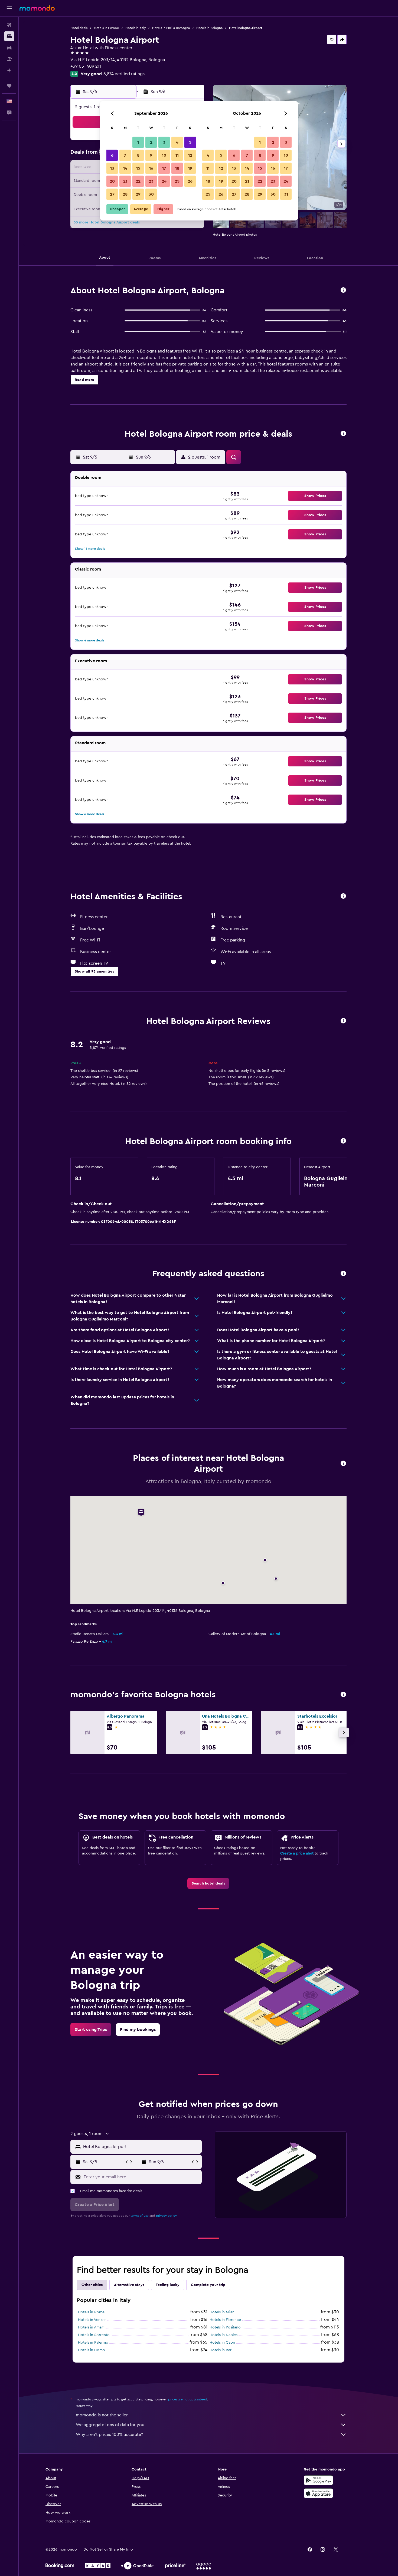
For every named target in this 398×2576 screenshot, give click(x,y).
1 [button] (138, 142)
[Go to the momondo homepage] (37, 8)
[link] (208, 1883)
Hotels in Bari (221, 2350)
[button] (9, 8)
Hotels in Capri (222, 2343)
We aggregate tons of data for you (110, 2425)
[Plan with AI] (9, 70)
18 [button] (177, 168)
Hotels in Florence (225, 2320)
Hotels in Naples (224, 2335)
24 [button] (164, 181)
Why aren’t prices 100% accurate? (109, 2435)
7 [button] (125, 155)
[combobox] (141, 2147)
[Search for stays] (9, 36)
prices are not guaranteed (188, 2399)
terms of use (140, 2216)
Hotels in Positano (225, 2327)
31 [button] (286, 194)
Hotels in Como (92, 2350)
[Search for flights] (9, 25)
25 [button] (177, 181)
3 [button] (164, 142)
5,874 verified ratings (124, 74)
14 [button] (125, 168)
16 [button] (151, 168)
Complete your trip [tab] (208, 2285)
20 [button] (112, 181)
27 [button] (112, 194)
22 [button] (138, 181)
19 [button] (190, 168)
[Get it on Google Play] (318, 2480)
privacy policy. (167, 2216)
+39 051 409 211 (86, 66)
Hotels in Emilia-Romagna (171, 28)
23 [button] (151, 181)
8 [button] (138, 155)
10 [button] (164, 155)
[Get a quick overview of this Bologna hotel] (343, 290)
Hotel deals (79, 28)
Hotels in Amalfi (91, 2327)
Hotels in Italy (136, 28)
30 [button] (151, 194)
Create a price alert (297, 1853)
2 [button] (151, 142)
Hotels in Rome (91, 2312)
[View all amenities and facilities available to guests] (343, 896)
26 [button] (190, 181)
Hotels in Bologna (209, 28)
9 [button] (151, 155)
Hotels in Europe (106, 28)
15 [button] (138, 168)
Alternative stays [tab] (129, 2285)
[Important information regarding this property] (343, 1141)
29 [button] (138, 194)
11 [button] (177, 155)
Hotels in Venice (92, 2320)
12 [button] (190, 155)
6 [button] (112, 155)
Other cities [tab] (92, 2285)
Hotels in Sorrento (94, 2335)
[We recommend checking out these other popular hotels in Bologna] (343, 1695)
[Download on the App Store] (318, 2493)
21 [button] (125, 181)
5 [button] (190, 142)
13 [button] (112, 168)
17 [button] (164, 168)
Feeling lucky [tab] (168, 2285)
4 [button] (177, 142)
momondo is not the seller (102, 2415)
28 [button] (125, 194)
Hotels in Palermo (93, 2343)
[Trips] (9, 86)
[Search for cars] (9, 48)
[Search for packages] (9, 59)
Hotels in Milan (222, 2312)
